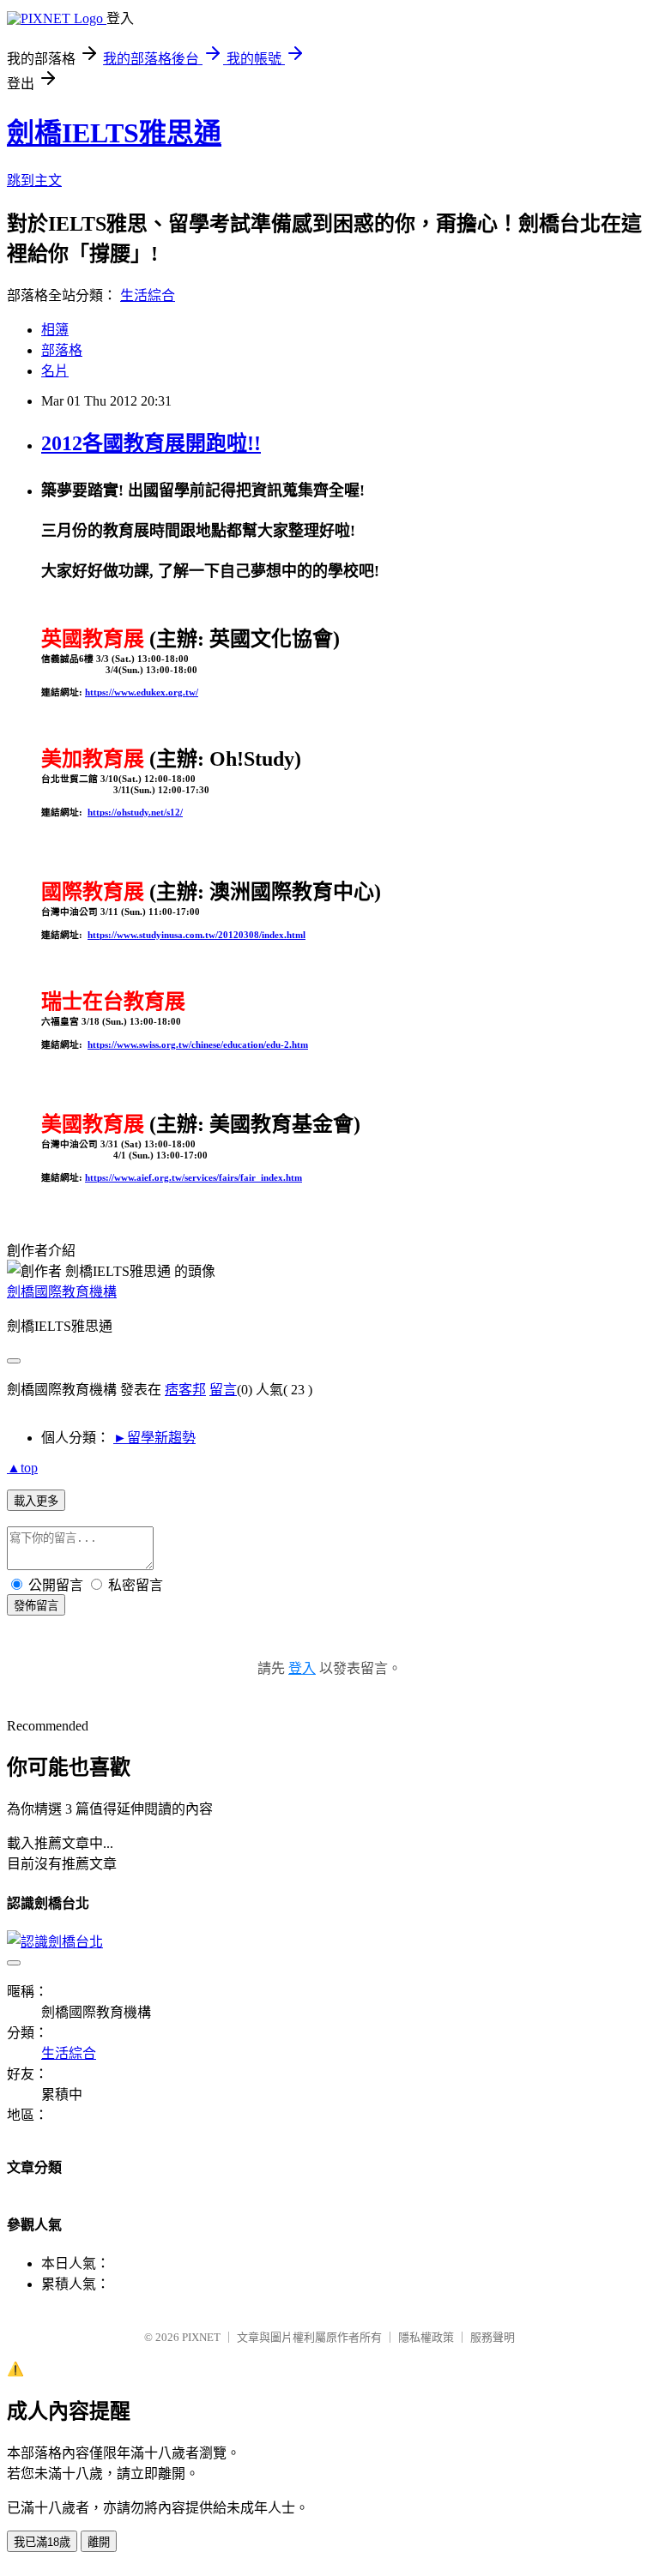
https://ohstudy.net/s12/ (135, 812)
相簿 (55, 330)
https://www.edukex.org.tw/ (142, 692)
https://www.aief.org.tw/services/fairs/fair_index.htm (193, 1177)
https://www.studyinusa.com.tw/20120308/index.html (196, 935)
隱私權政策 (426, 2337)
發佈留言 (36, 1606)
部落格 (62, 350)
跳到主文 (34, 181)
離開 (99, 2542)
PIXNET (201, 2337)
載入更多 (36, 1501)
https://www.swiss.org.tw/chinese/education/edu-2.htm (198, 1044)
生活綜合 (148, 295)
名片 (55, 371)
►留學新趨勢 (154, 1438)
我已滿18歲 (42, 2542)
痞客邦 (185, 1390)
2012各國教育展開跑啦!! (151, 443)
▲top (22, 1468)
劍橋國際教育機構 (62, 1292)
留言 (223, 1390)
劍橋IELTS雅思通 (114, 133)
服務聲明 (493, 2337)
